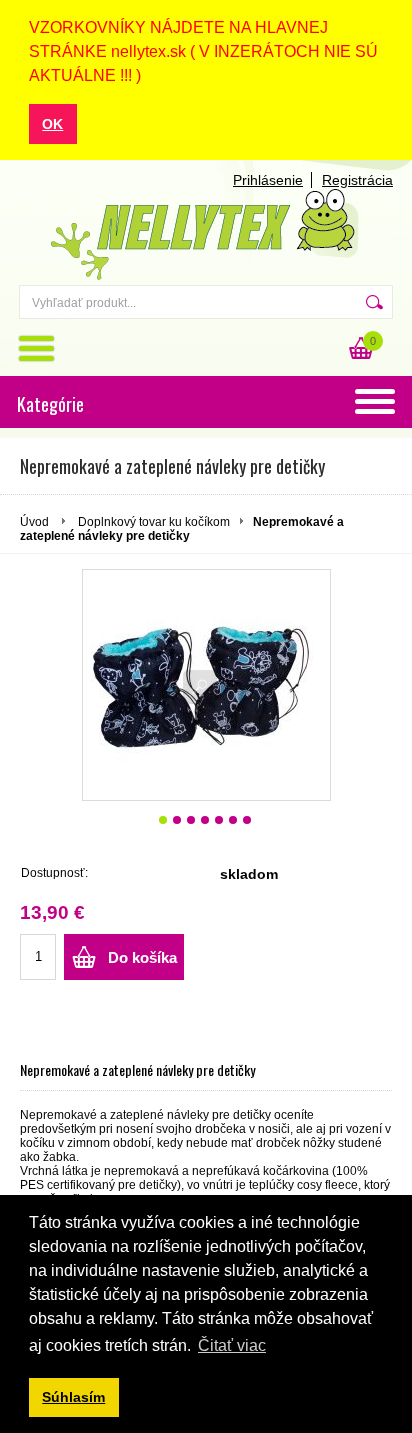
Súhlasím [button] (73, 1397)
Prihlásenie (268, 180)
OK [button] (52, 124)
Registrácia (357, 180)
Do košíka (142, 957)
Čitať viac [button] (232, 1345)
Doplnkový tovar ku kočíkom (154, 522)
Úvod (34, 522)
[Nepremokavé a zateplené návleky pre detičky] (206, 685)
